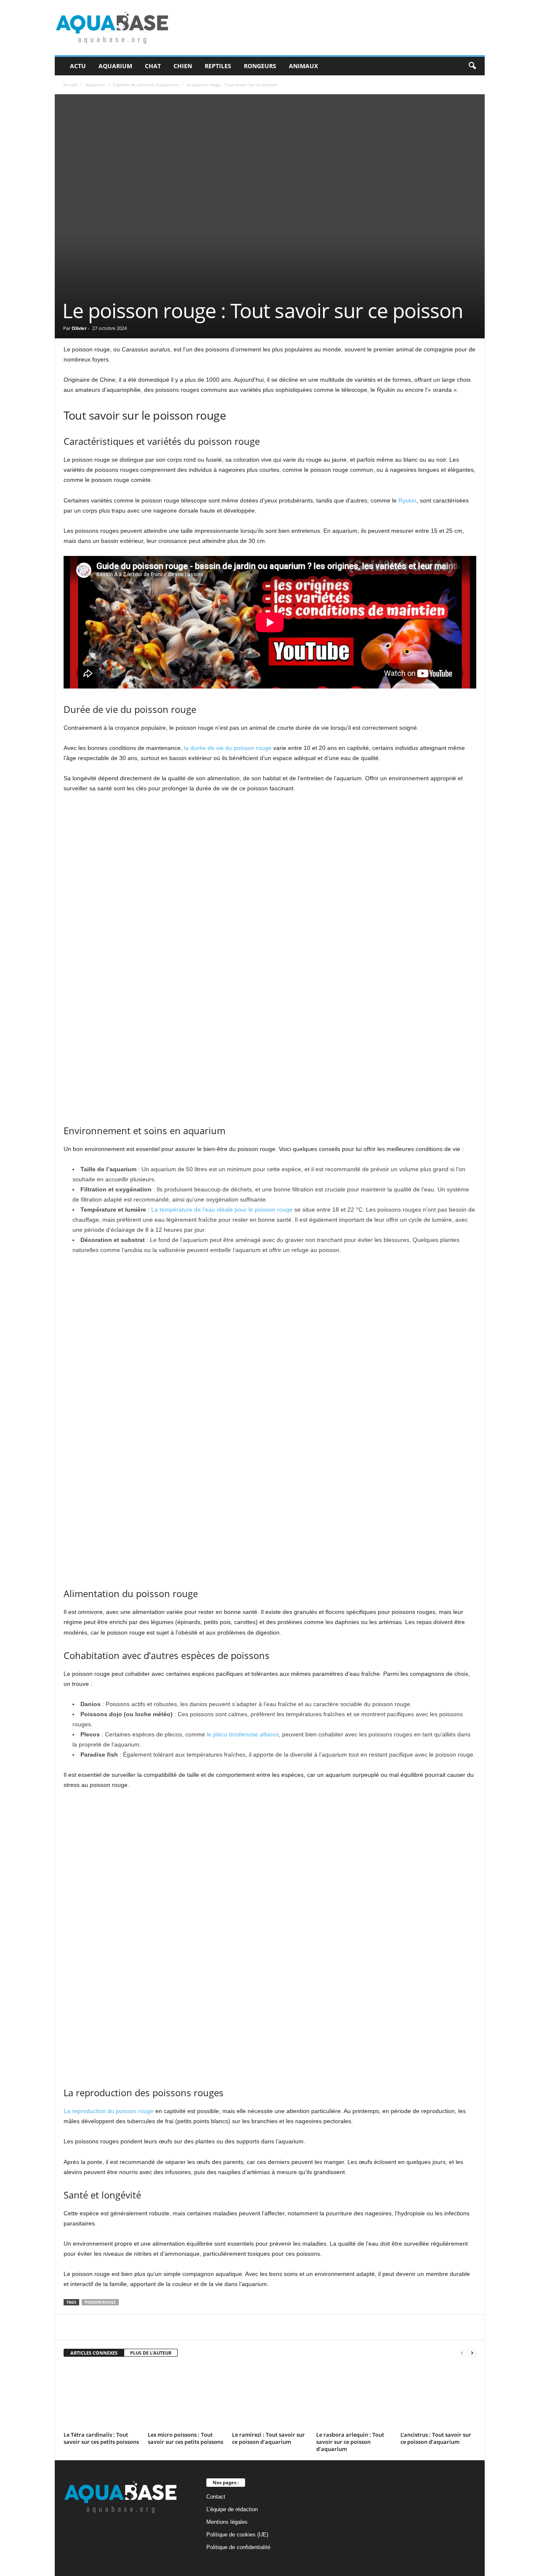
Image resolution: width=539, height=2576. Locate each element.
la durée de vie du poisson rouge (228, 748)
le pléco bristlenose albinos (243, 1734)
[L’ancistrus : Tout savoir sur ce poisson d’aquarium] (438, 2397)
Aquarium (115, 66)
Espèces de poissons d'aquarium (146, 85)
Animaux (303, 66)
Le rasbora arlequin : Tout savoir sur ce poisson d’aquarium (350, 2442)
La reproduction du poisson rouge (109, 2111)
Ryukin (407, 500)
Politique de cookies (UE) (237, 2535)
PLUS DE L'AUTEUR (151, 2353)
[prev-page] (462, 2353)
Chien (183, 66)
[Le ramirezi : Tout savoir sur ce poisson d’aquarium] (270, 2397)
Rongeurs (260, 66)
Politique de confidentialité (238, 2547)
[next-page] (472, 2353)
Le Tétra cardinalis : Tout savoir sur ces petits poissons (101, 2438)
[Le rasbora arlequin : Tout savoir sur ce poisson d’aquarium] (354, 2397)
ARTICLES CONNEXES (94, 2353)
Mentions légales (227, 2522)
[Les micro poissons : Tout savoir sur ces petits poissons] (186, 2397)
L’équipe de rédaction (232, 2509)
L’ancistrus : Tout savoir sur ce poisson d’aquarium (436, 2438)
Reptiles (218, 66)
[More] (264, 2327)
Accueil (70, 85)
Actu (78, 66)
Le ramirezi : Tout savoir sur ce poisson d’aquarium (268, 2438)
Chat (153, 66)
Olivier (79, 328)
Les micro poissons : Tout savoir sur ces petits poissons (185, 2438)
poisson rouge (100, 2302)
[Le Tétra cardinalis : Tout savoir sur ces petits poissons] (101, 2397)
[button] (472, 66)
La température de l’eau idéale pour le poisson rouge (222, 1210)
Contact (216, 2497)
